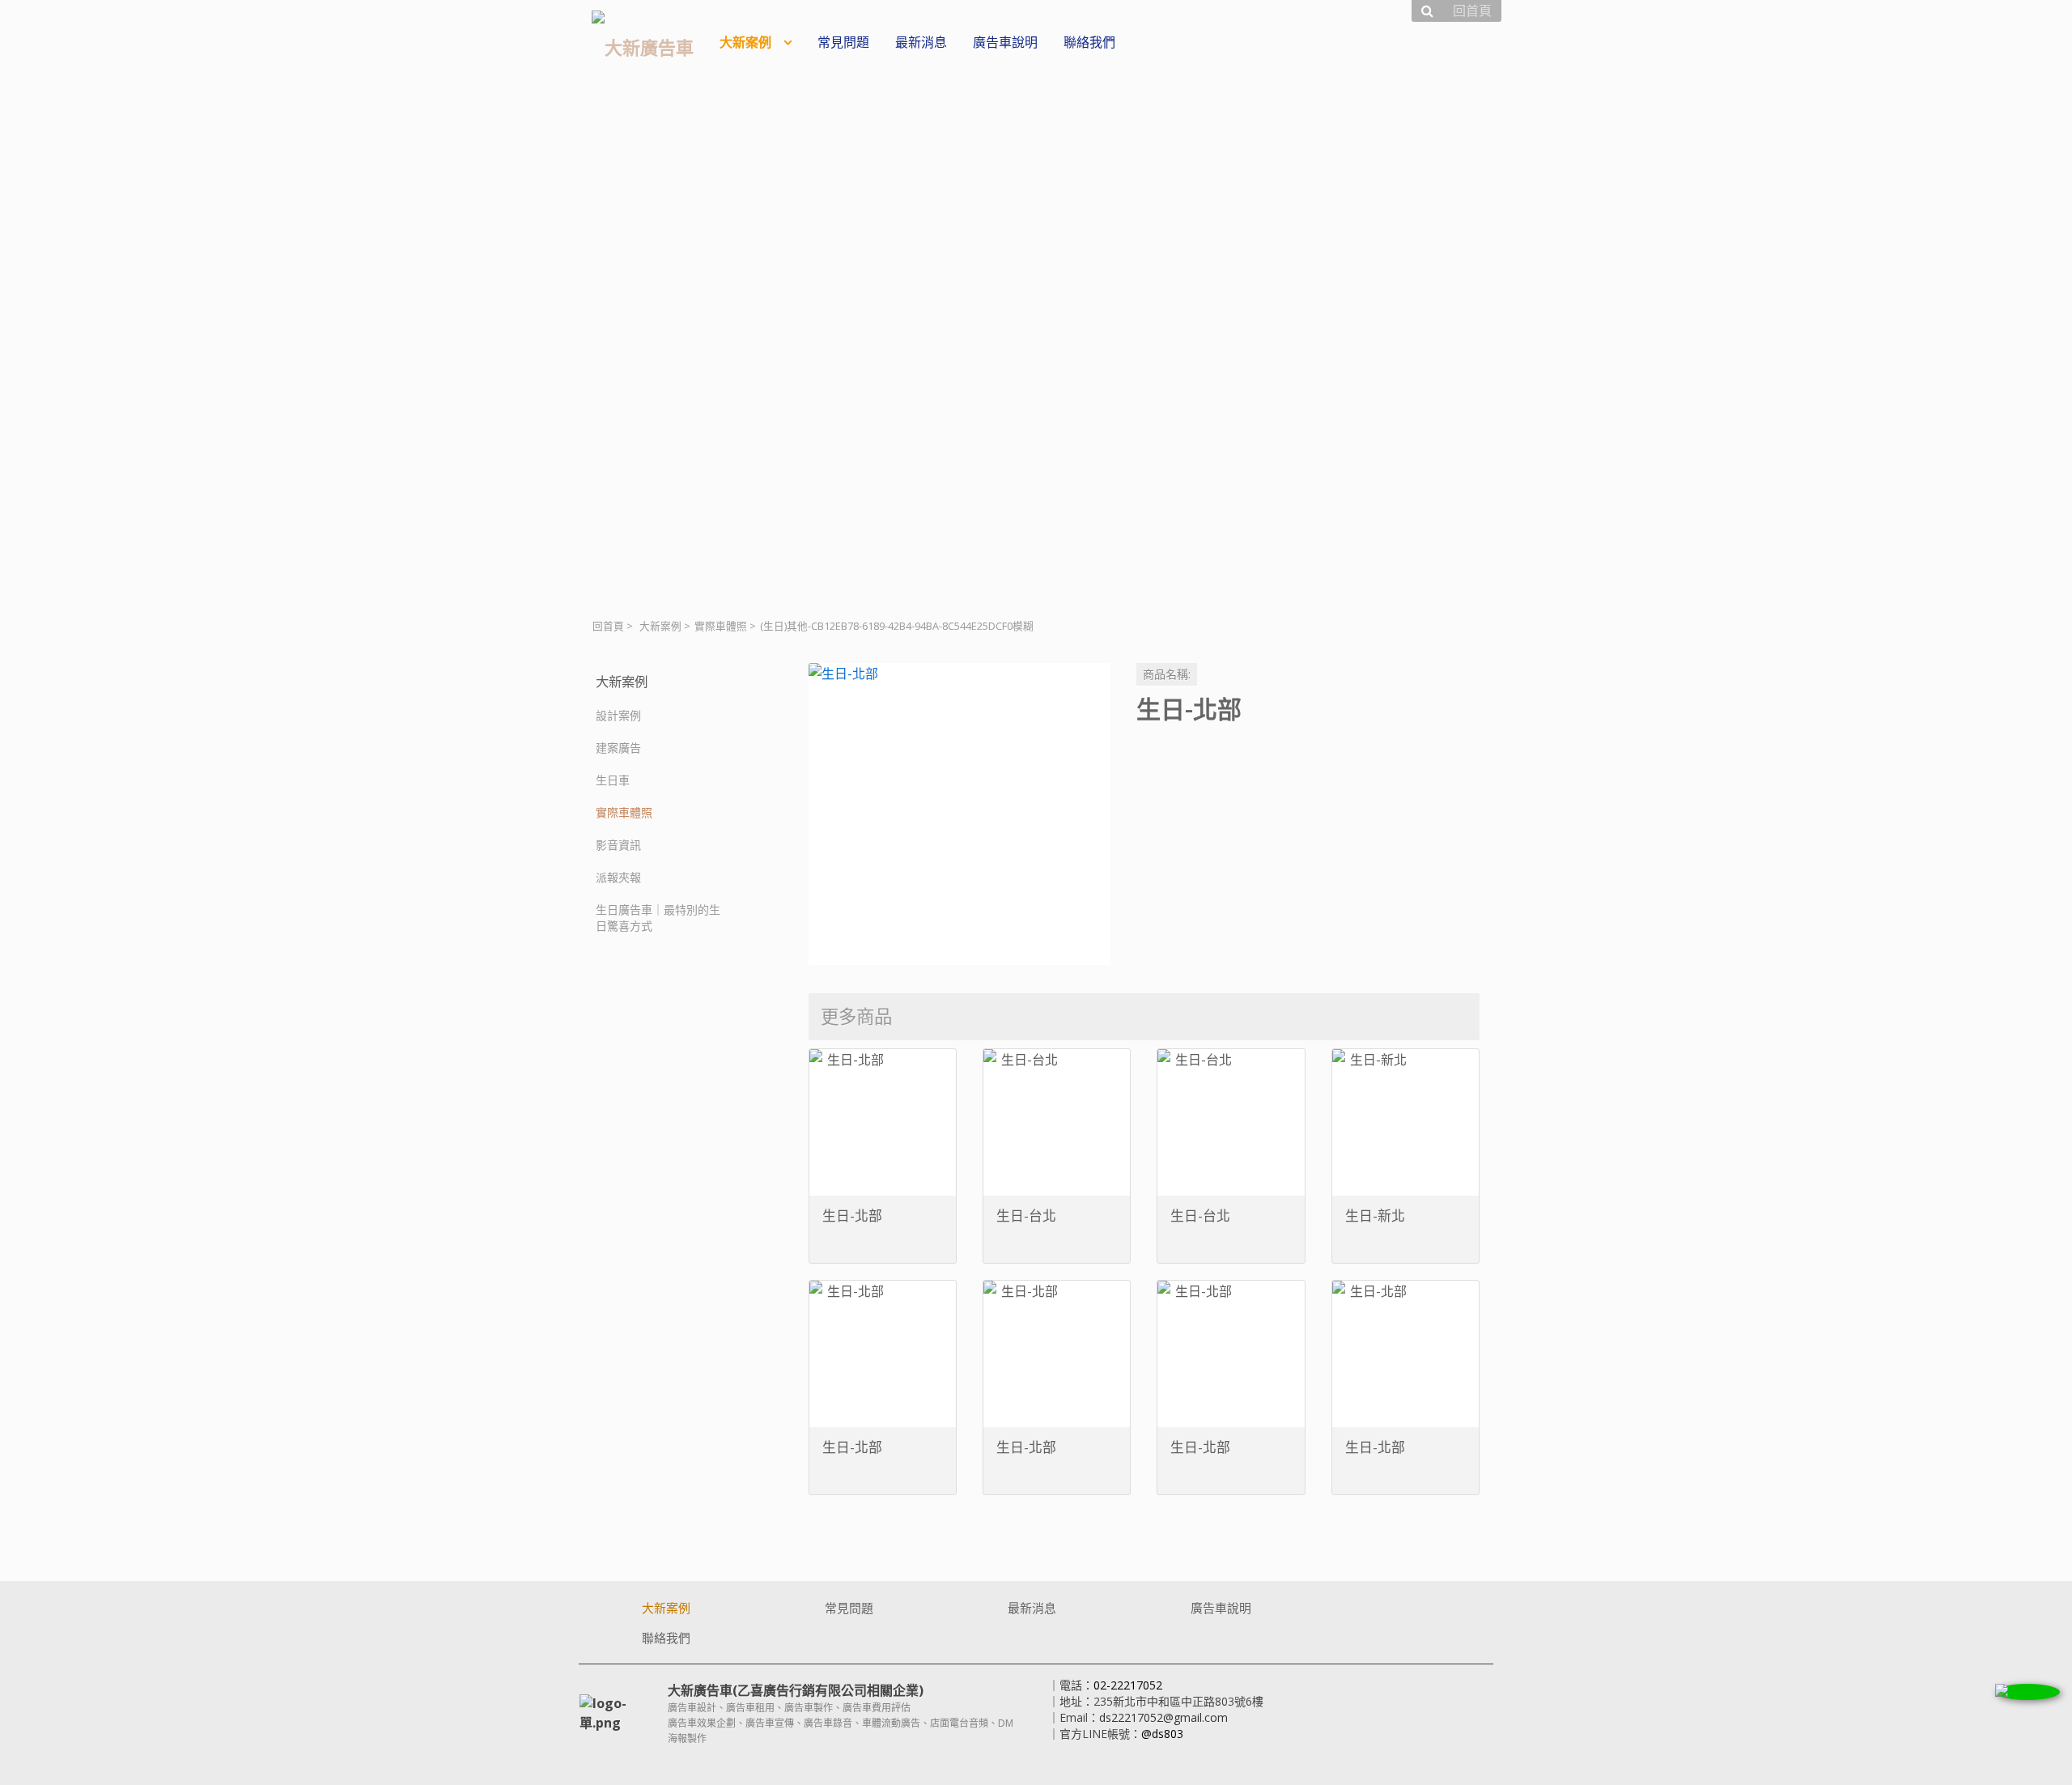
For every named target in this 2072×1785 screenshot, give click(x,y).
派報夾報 (618, 877)
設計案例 (618, 715)
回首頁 (608, 626)
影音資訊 (618, 845)
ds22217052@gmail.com (1163, 1717)
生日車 (613, 780)
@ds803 (1162, 1734)
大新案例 (660, 626)
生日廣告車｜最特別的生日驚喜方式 (658, 918)
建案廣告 (618, 748)
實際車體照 (721, 626)
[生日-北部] (960, 814)
